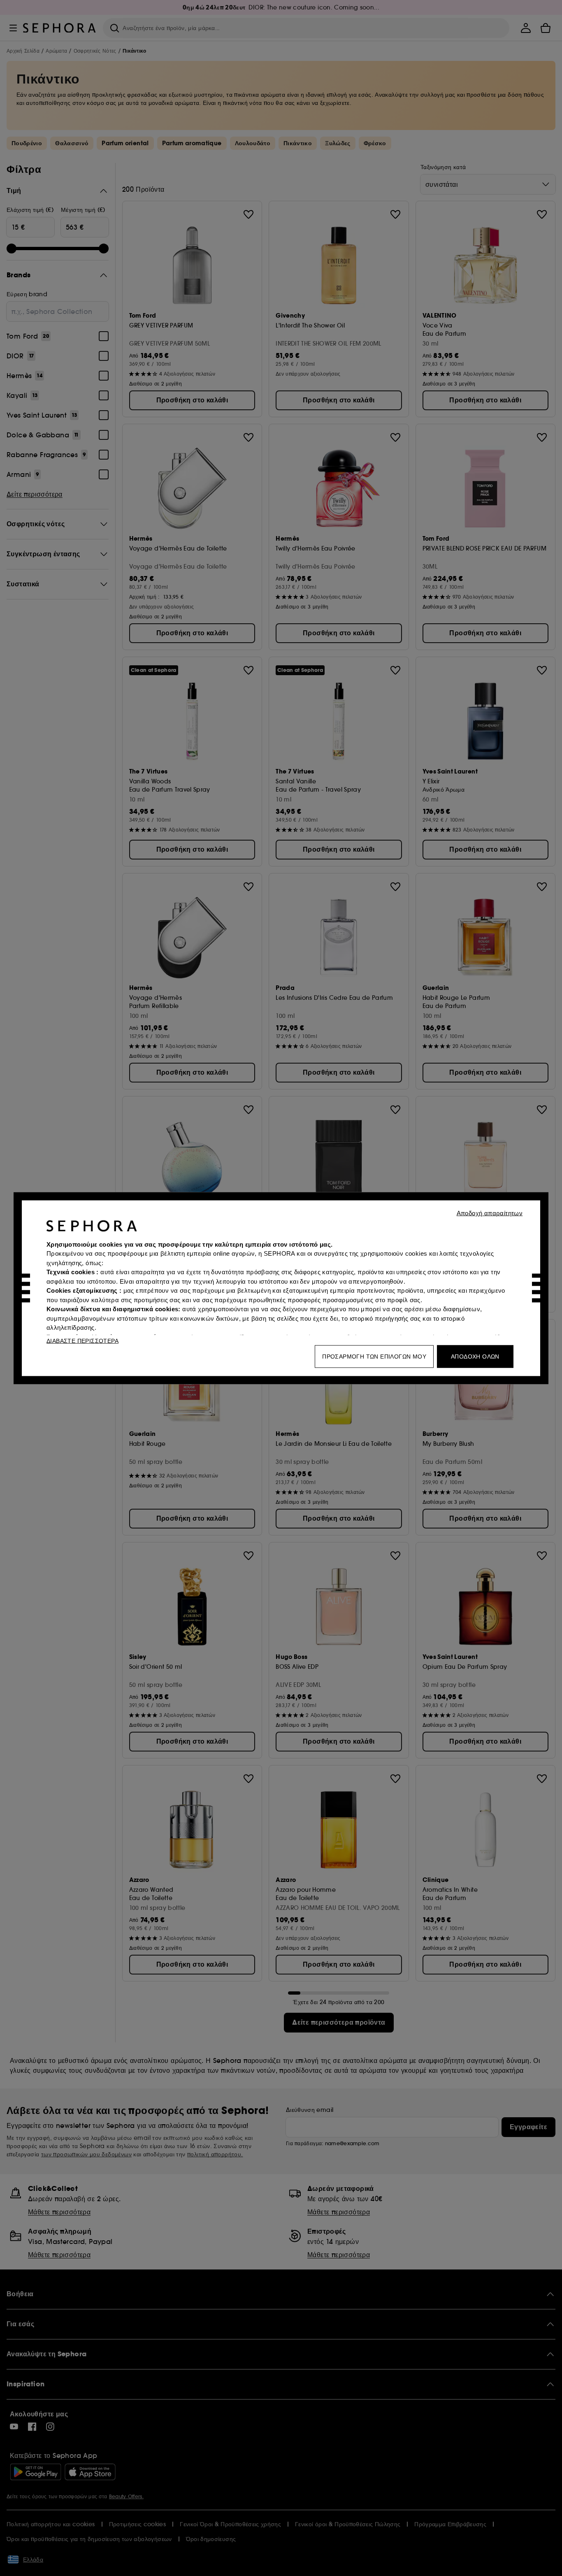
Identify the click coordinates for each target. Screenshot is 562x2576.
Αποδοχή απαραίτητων (490, 1213)
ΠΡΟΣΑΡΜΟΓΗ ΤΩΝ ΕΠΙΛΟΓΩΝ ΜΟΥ (374, 1356)
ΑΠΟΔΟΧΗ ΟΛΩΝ (475, 1356)
